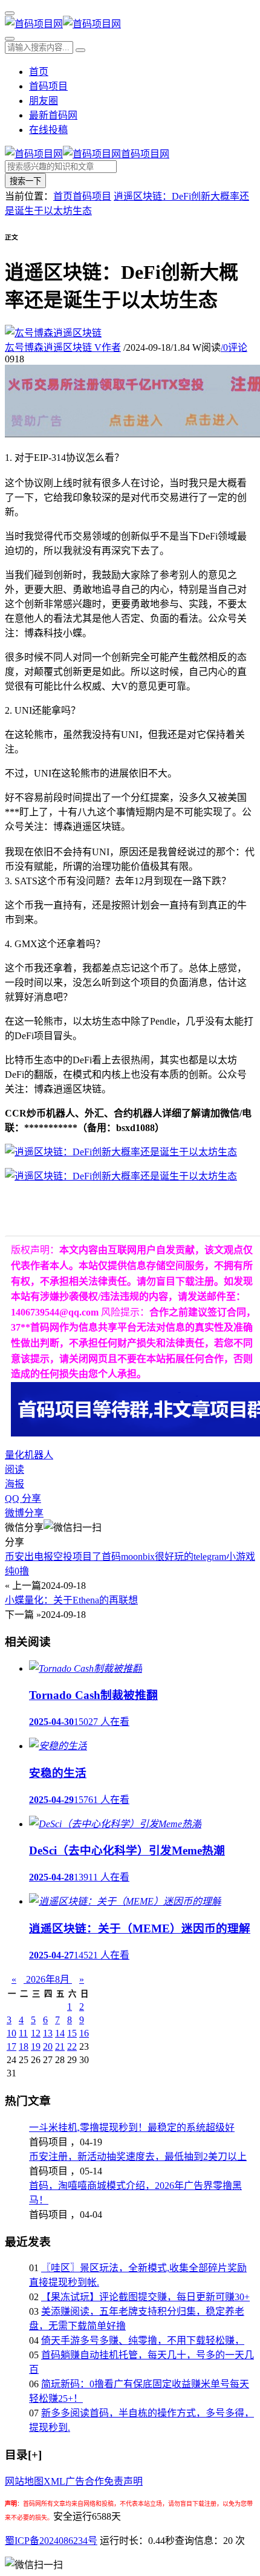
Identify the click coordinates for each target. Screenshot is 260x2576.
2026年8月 (48, 1979)
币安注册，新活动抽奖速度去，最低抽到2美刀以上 (138, 2157)
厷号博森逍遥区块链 (63, 347)
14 (60, 2033)
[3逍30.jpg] (121, 1176)
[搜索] (10, 39)
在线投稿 (48, 130)
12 (36, 2033)
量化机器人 (29, 1455)
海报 (15, 1484)
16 (84, 2033)
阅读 (15, 1469)
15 (72, 2033)
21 (60, 2046)
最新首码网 (53, 115)
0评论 (234, 347)
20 (48, 2046)
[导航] (10, 13)
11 (23, 2033)
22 (72, 2046)
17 (11, 2046)
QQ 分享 (23, 1498)
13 (48, 2033)
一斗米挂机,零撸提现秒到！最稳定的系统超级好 (132, 2128)
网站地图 (24, 2481)
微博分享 (24, 1513)
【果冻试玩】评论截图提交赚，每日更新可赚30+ (145, 2297)
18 (24, 2046)
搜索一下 (25, 181)
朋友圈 (44, 101)
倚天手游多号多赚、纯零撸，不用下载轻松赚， (143, 2340)
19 (36, 2046)
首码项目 (48, 86)
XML (54, 2481)
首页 (39, 72)
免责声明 (123, 2481)
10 (11, 2033)
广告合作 (85, 2481)
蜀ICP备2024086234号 (51, 2541)
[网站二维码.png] (121, 1152)
